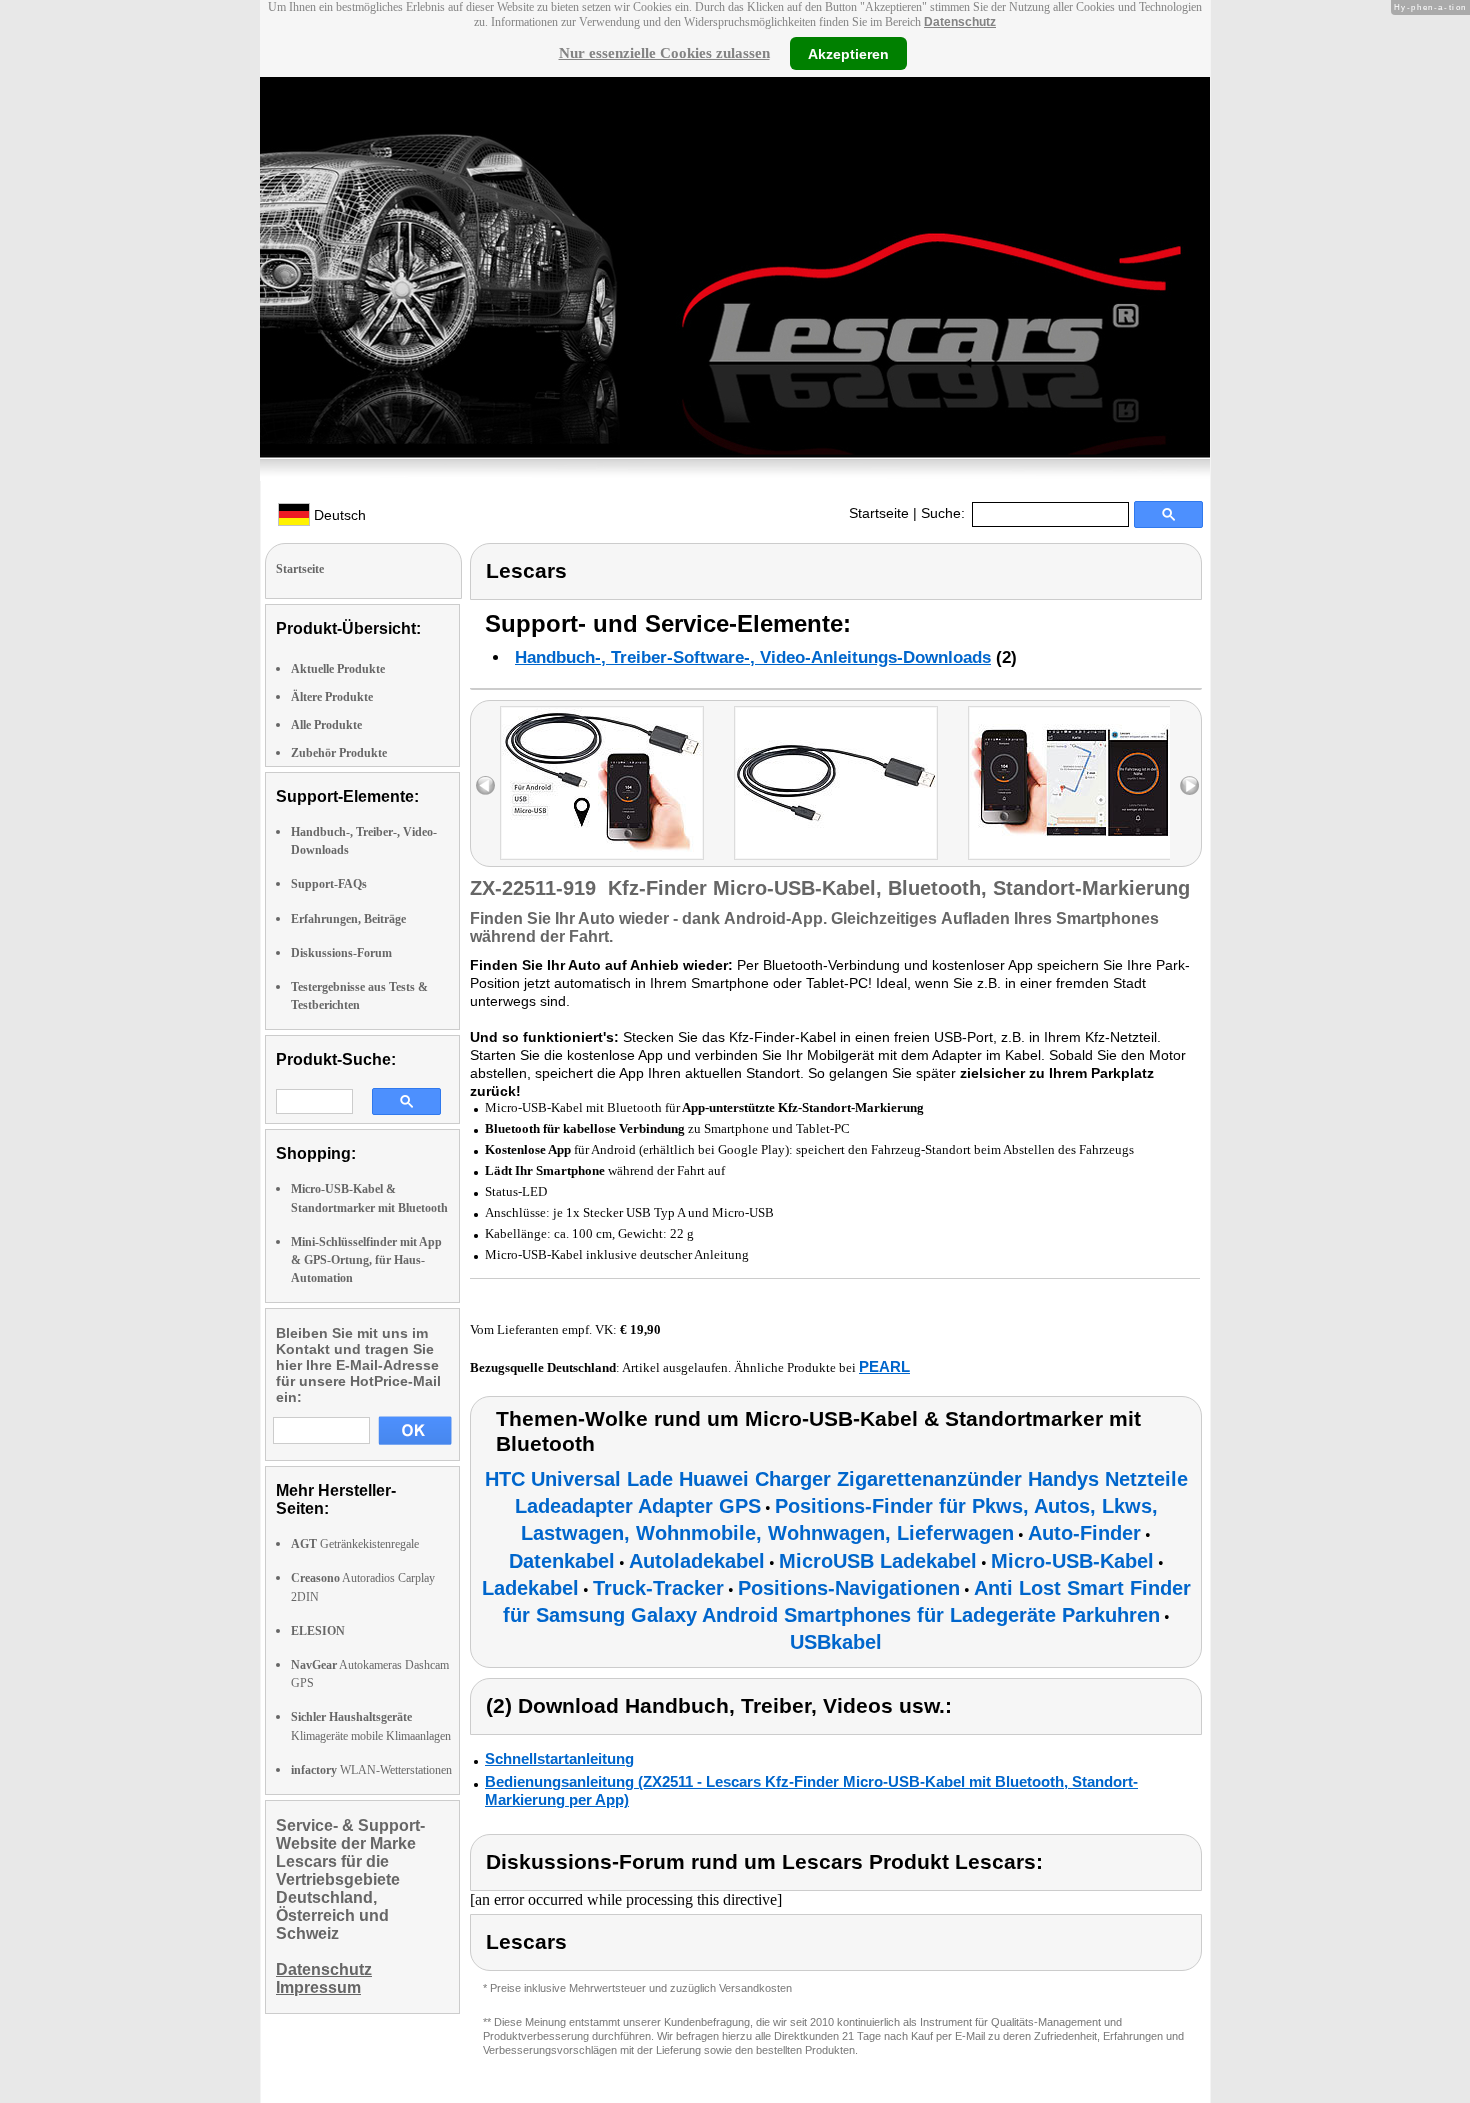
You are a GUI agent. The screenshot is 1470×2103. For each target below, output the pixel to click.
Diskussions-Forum (341, 953)
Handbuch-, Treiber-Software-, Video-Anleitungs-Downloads (753, 657)
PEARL (884, 1366)
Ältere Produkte (332, 697)
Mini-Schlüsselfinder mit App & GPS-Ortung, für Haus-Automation (366, 1260)
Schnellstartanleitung (559, 1758)
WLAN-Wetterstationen (371, 1770)
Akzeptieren (848, 53)
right (1189, 785)
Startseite (879, 513)
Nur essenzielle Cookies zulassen (664, 53)
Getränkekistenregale (355, 1544)
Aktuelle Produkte (338, 669)
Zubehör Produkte (339, 753)
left (485, 785)
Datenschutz (960, 22)
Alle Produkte (326, 725)
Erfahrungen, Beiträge (348, 919)
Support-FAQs (329, 884)
